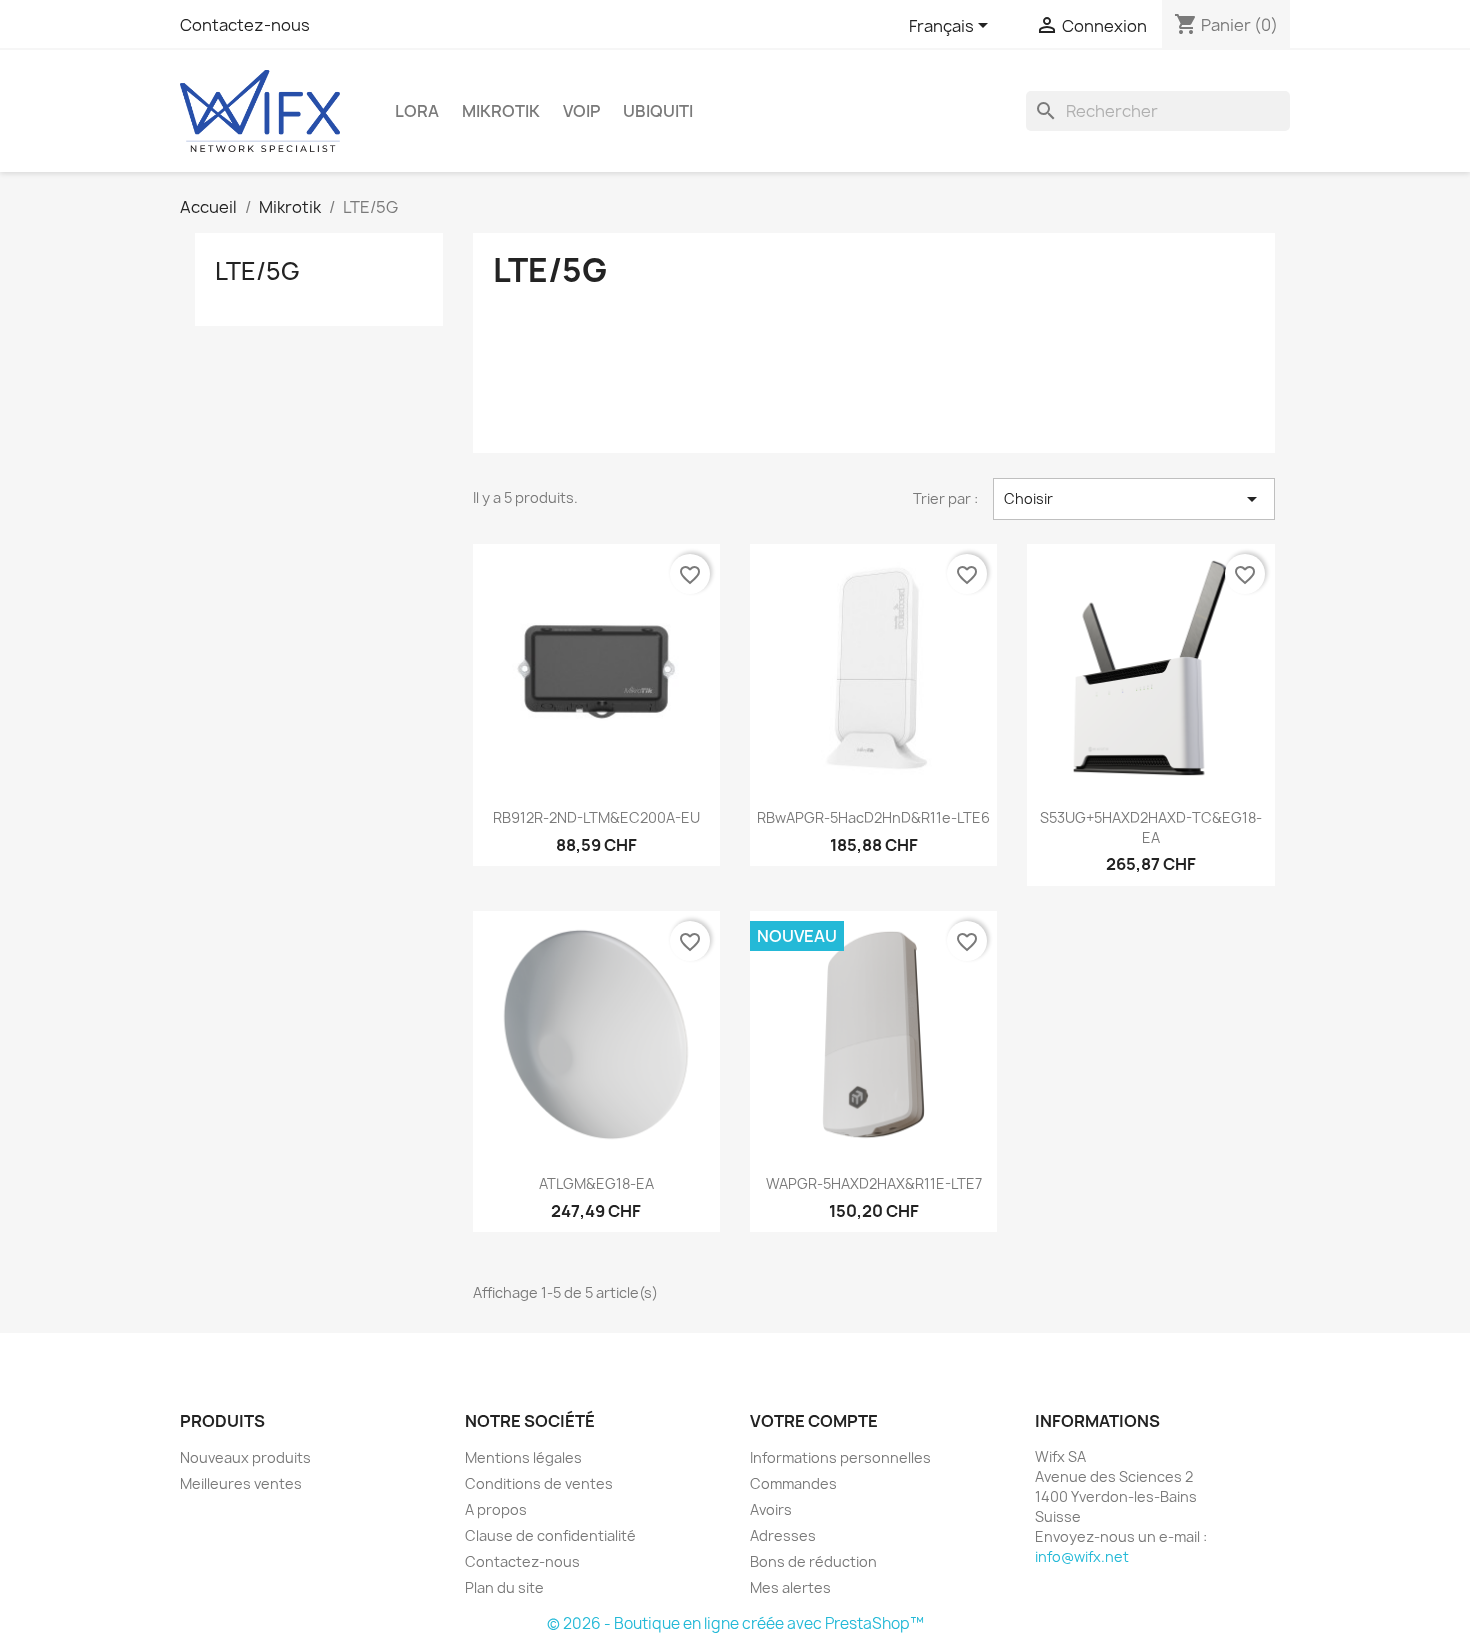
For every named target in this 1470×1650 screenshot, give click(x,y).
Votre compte (814, 1421)
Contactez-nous (245, 25)
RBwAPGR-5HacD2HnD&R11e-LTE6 (873, 817)
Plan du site (504, 1587)
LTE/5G (257, 271)
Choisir (1134, 499)
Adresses (783, 1535)
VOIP (581, 111)
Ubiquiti (658, 111)
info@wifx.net (1082, 1556)
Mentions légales (523, 1457)
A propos (496, 1509)
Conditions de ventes (539, 1483)
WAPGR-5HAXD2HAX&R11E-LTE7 (874, 1183)
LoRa (417, 111)
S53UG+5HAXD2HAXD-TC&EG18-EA (1151, 827)
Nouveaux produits (245, 1457)
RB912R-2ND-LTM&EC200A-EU (596, 817)
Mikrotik (501, 111)
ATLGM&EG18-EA (596, 1183)
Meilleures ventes (241, 1483)
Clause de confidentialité (550, 1535)
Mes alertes (790, 1587)
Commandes (793, 1483)
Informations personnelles (840, 1457)
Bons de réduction (813, 1561)
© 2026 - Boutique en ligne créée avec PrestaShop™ (735, 1623)
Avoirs (771, 1509)
